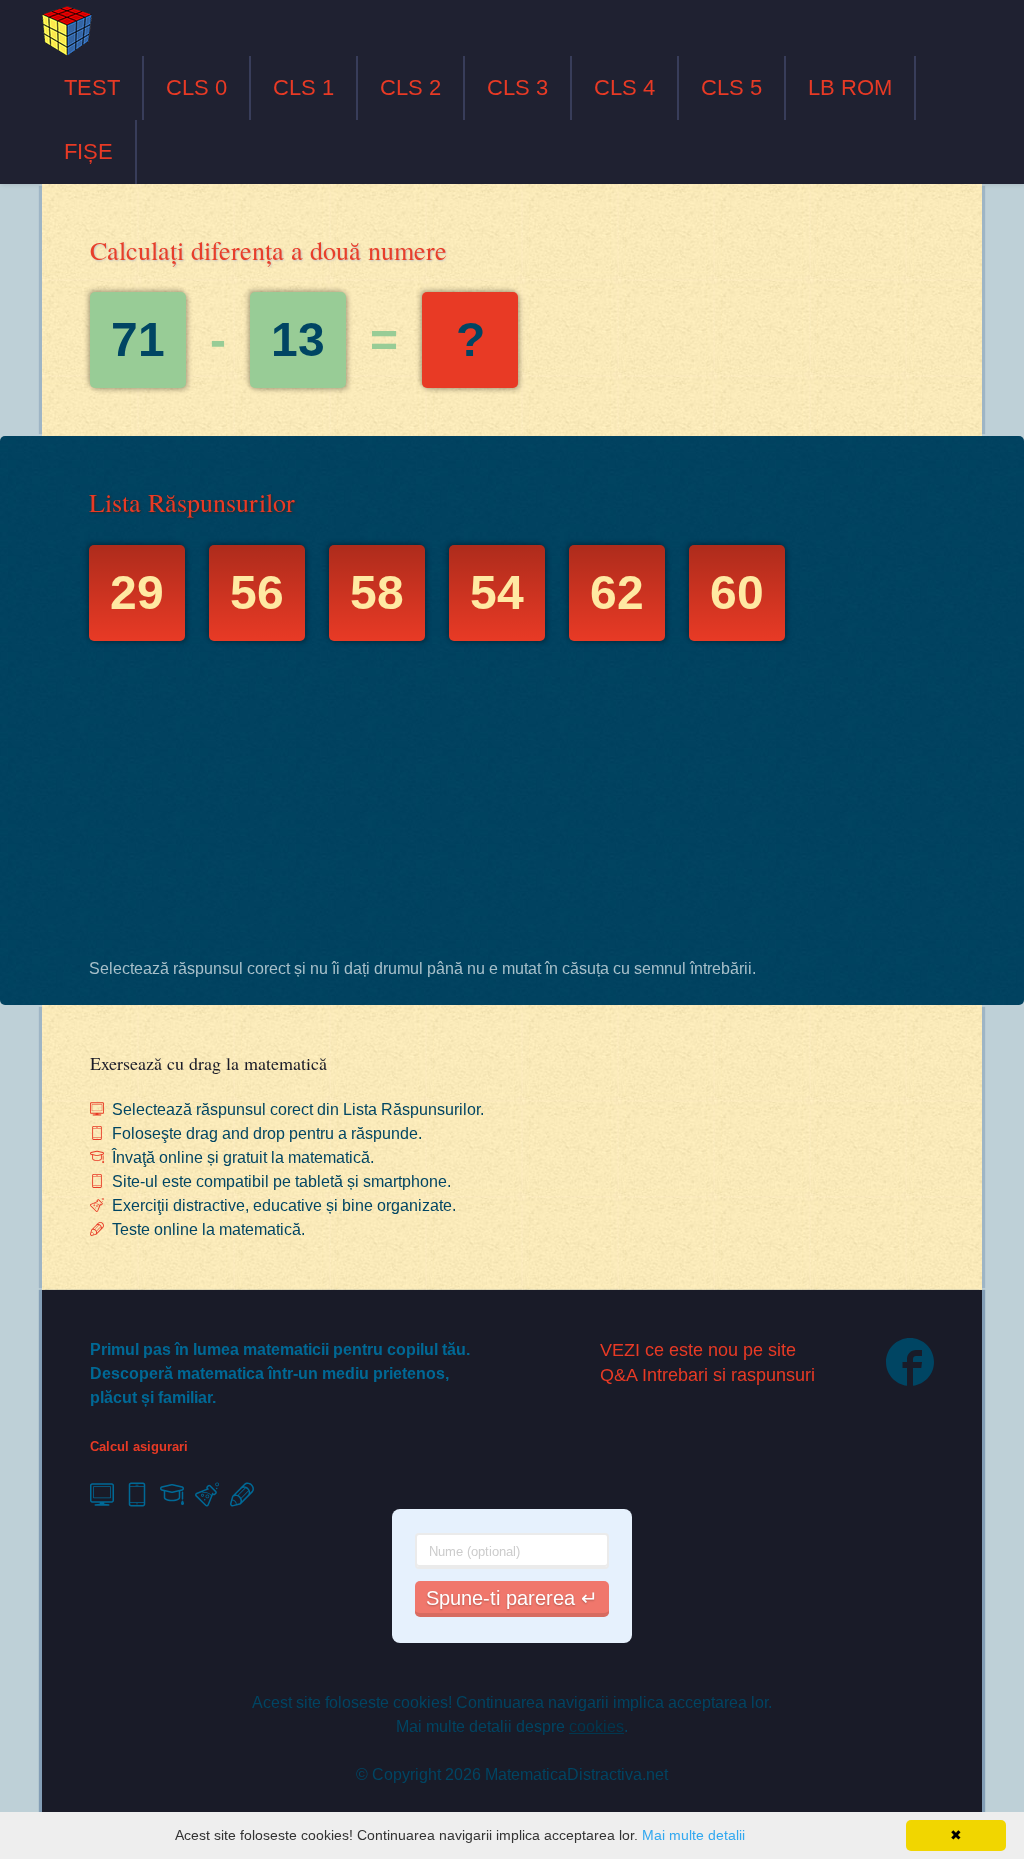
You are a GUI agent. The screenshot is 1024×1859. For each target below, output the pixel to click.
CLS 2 (410, 87)
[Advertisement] (512, 805)
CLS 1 (303, 87)
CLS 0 (196, 87)
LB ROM (850, 87)
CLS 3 (517, 87)
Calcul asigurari (139, 1446)
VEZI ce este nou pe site (698, 1350)
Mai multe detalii (693, 1835)
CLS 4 (624, 87)
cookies (596, 1726)
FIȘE (88, 151)
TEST (92, 87)
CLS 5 (731, 87)
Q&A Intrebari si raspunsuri (707, 1375)
